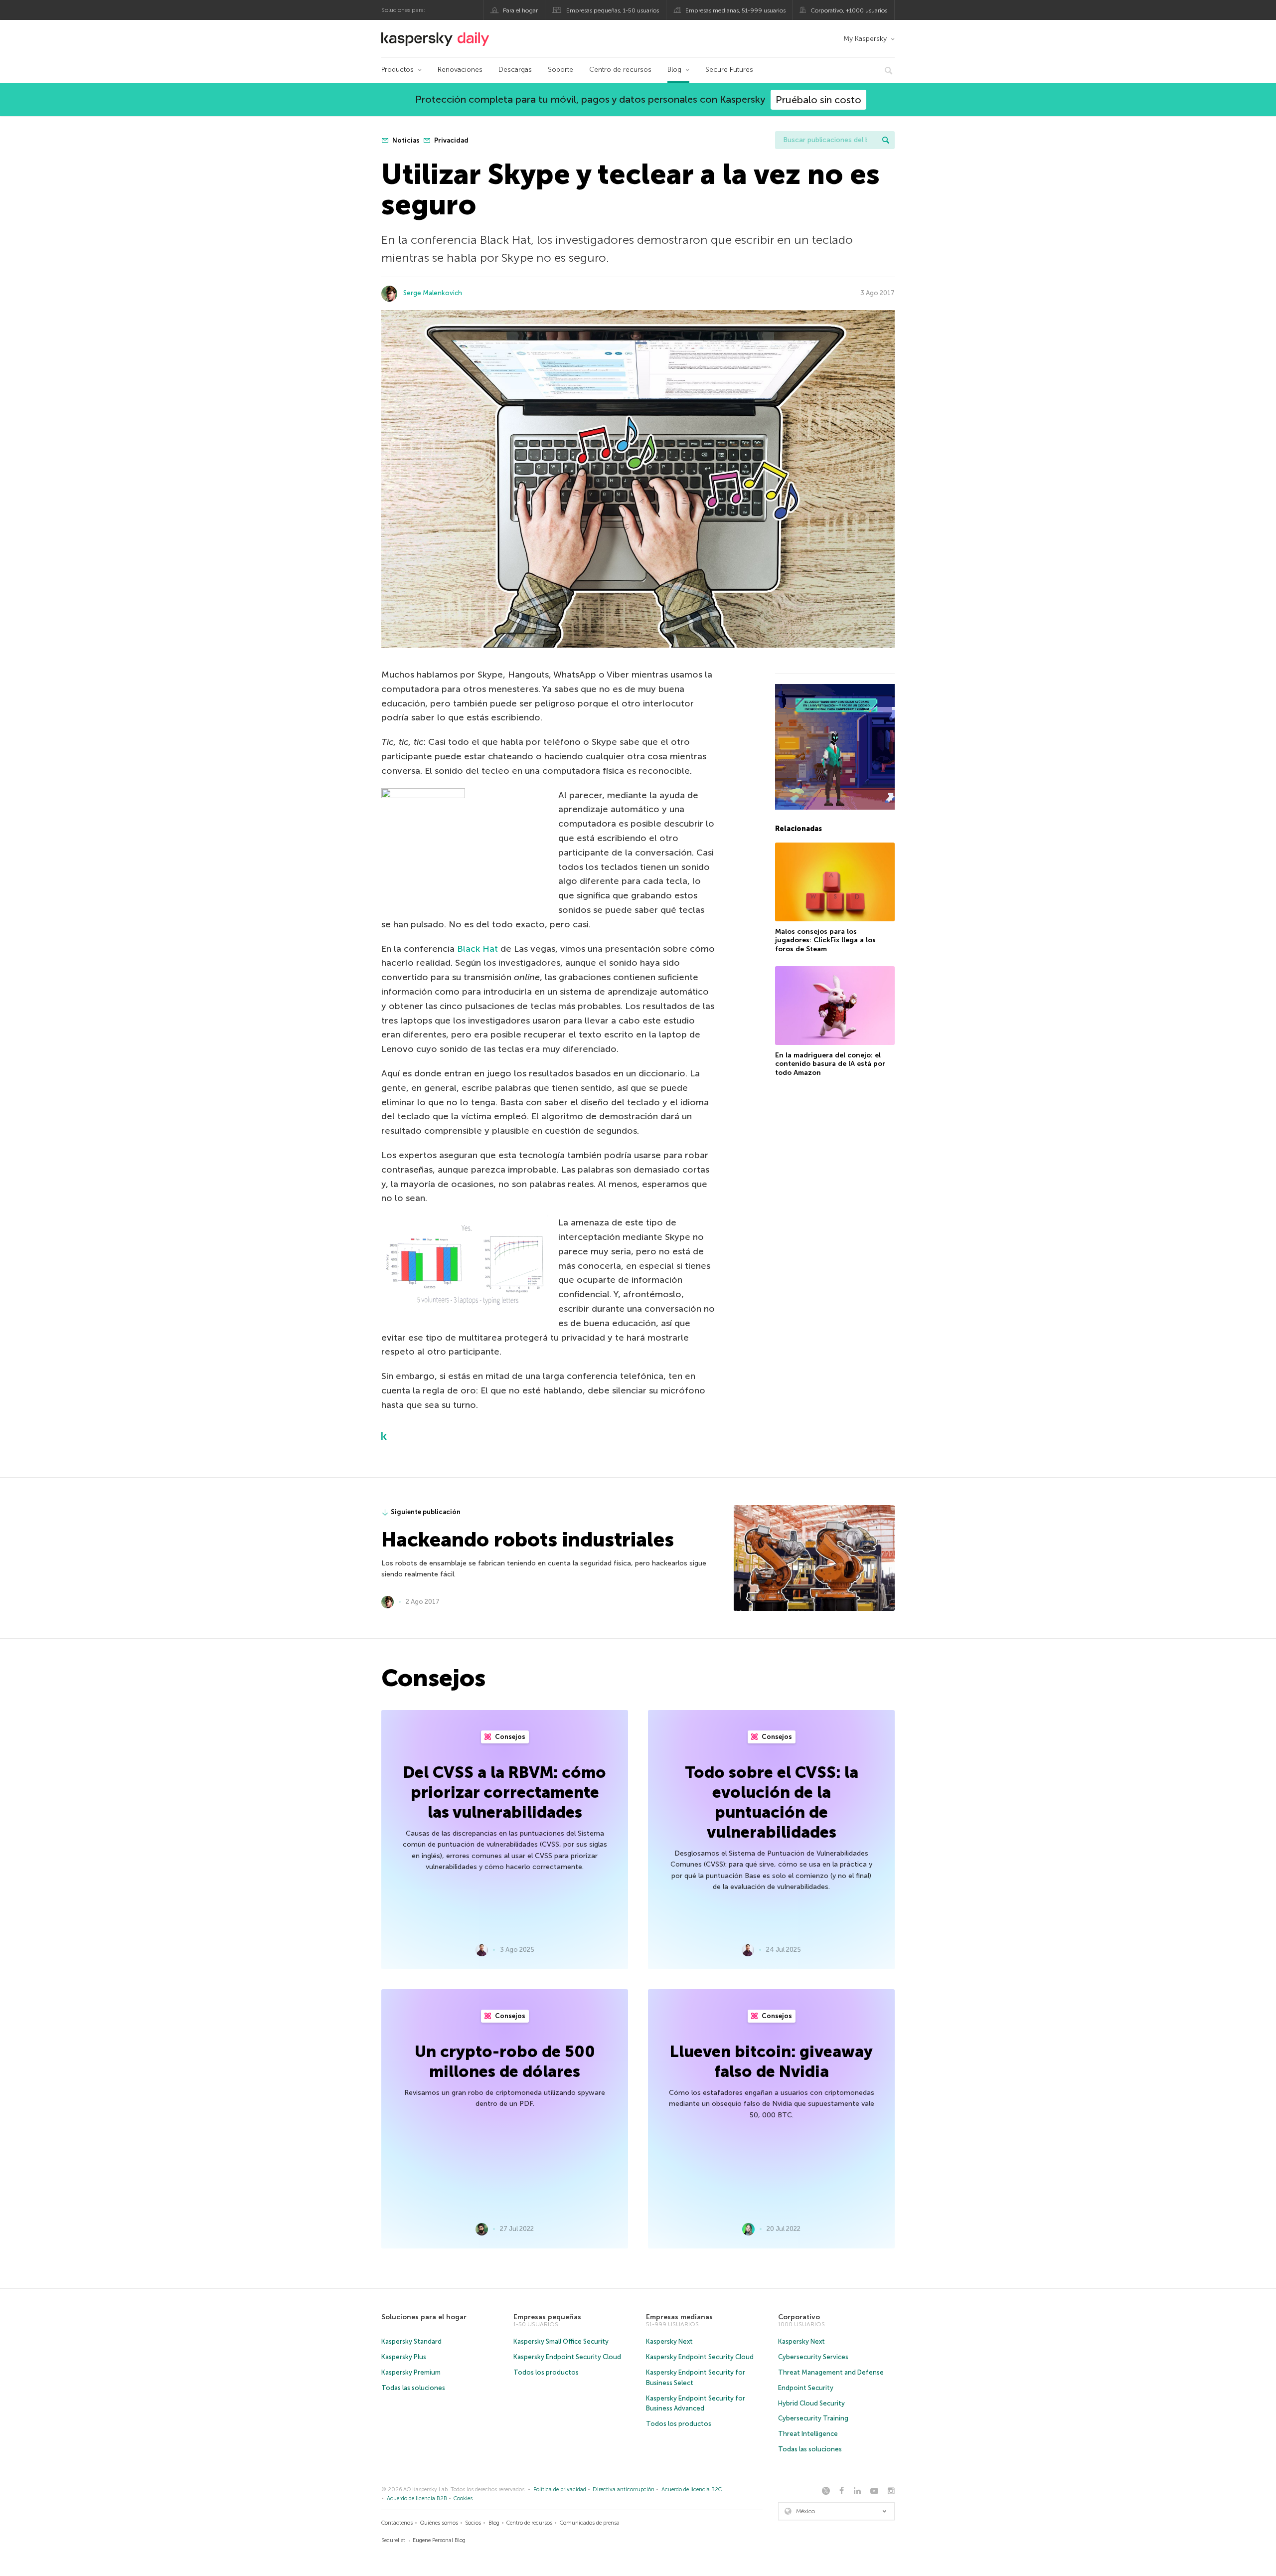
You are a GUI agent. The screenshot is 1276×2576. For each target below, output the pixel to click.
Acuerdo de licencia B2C (692, 2490)
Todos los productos (546, 2372)
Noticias (405, 140)
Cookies (463, 2498)
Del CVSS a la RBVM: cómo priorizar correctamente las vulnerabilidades (505, 1792)
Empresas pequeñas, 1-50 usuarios (613, 10)
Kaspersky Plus (404, 2357)
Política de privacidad (560, 2490)
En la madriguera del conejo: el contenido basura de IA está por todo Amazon (830, 1064)
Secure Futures (729, 70)
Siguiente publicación (426, 1512)
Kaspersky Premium (411, 2372)
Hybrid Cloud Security (811, 2403)
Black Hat (478, 949)
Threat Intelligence (808, 2434)
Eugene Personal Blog (439, 2540)
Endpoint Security (806, 2388)
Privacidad (451, 140)
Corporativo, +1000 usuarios (849, 10)
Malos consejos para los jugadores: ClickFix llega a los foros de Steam (825, 940)
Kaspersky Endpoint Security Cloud (567, 2357)
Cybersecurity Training (813, 2418)
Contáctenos (397, 2523)
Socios (473, 2523)
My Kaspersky (865, 39)
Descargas (515, 70)
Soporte (560, 70)
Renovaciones (460, 70)
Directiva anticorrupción (624, 2490)
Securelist (393, 2540)
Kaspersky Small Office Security (561, 2341)
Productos (398, 70)
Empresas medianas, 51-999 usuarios (735, 10)
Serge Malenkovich (433, 293)
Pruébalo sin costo (818, 100)
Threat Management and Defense (831, 2372)
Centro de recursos (620, 70)
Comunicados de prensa (590, 2523)
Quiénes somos (439, 2523)
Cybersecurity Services (813, 2357)
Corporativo (799, 2317)
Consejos (509, 1737)
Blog (674, 70)
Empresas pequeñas (547, 2317)
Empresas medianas (679, 2317)
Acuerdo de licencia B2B (417, 2498)
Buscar (886, 140)
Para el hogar (520, 10)
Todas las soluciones (413, 2388)
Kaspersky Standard (411, 2341)
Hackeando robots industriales (528, 1540)
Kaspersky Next (669, 2341)
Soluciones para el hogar (424, 2317)
